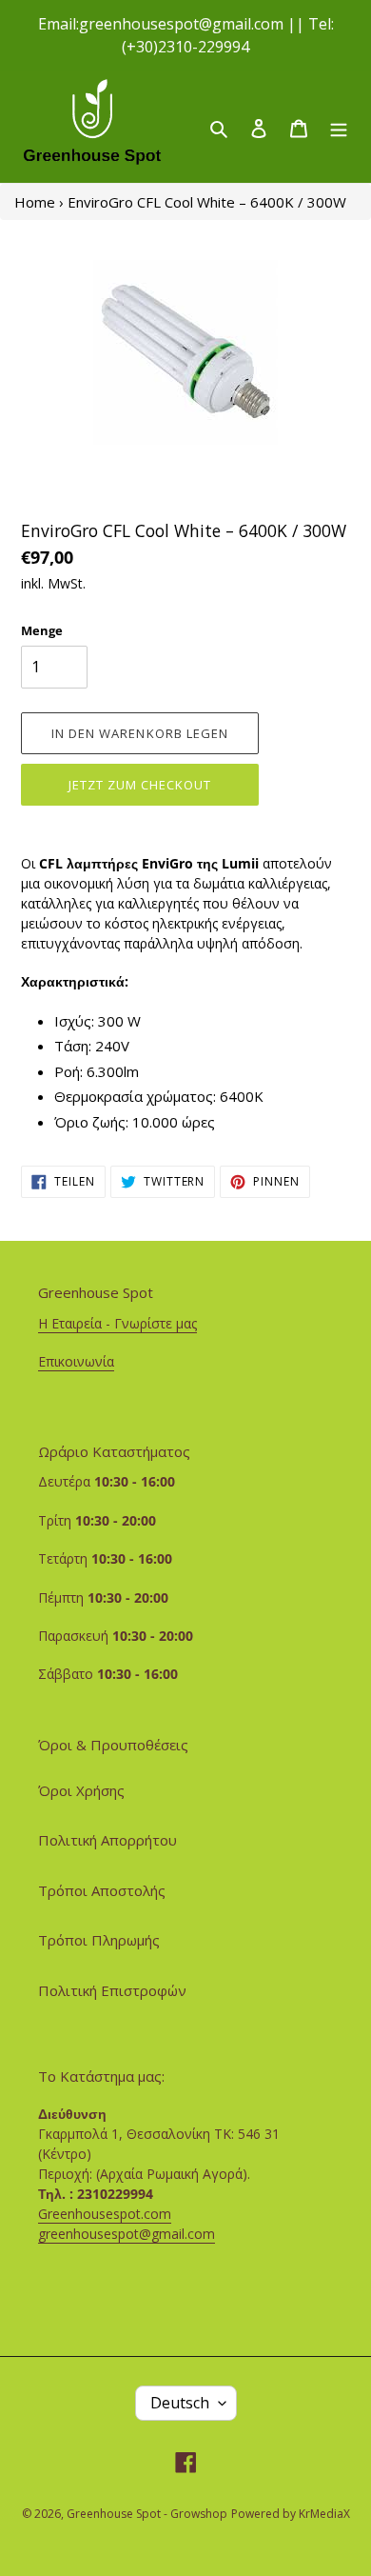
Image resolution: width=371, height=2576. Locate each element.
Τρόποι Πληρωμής (99, 1940)
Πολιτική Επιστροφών (112, 1990)
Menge (42, 630)
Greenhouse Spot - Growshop (147, 2514)
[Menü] (339, 127)
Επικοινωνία (76, 1361)
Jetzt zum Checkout (140, 785)
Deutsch (180, 2403)
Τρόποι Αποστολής (102, 1890)
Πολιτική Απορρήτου (107, 1840)
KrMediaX (324, 2514)
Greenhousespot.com (105, 2214)
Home (35, 202)
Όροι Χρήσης (81, 1790)
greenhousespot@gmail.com (127, 2234)
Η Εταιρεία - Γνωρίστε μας (117, 1323)
